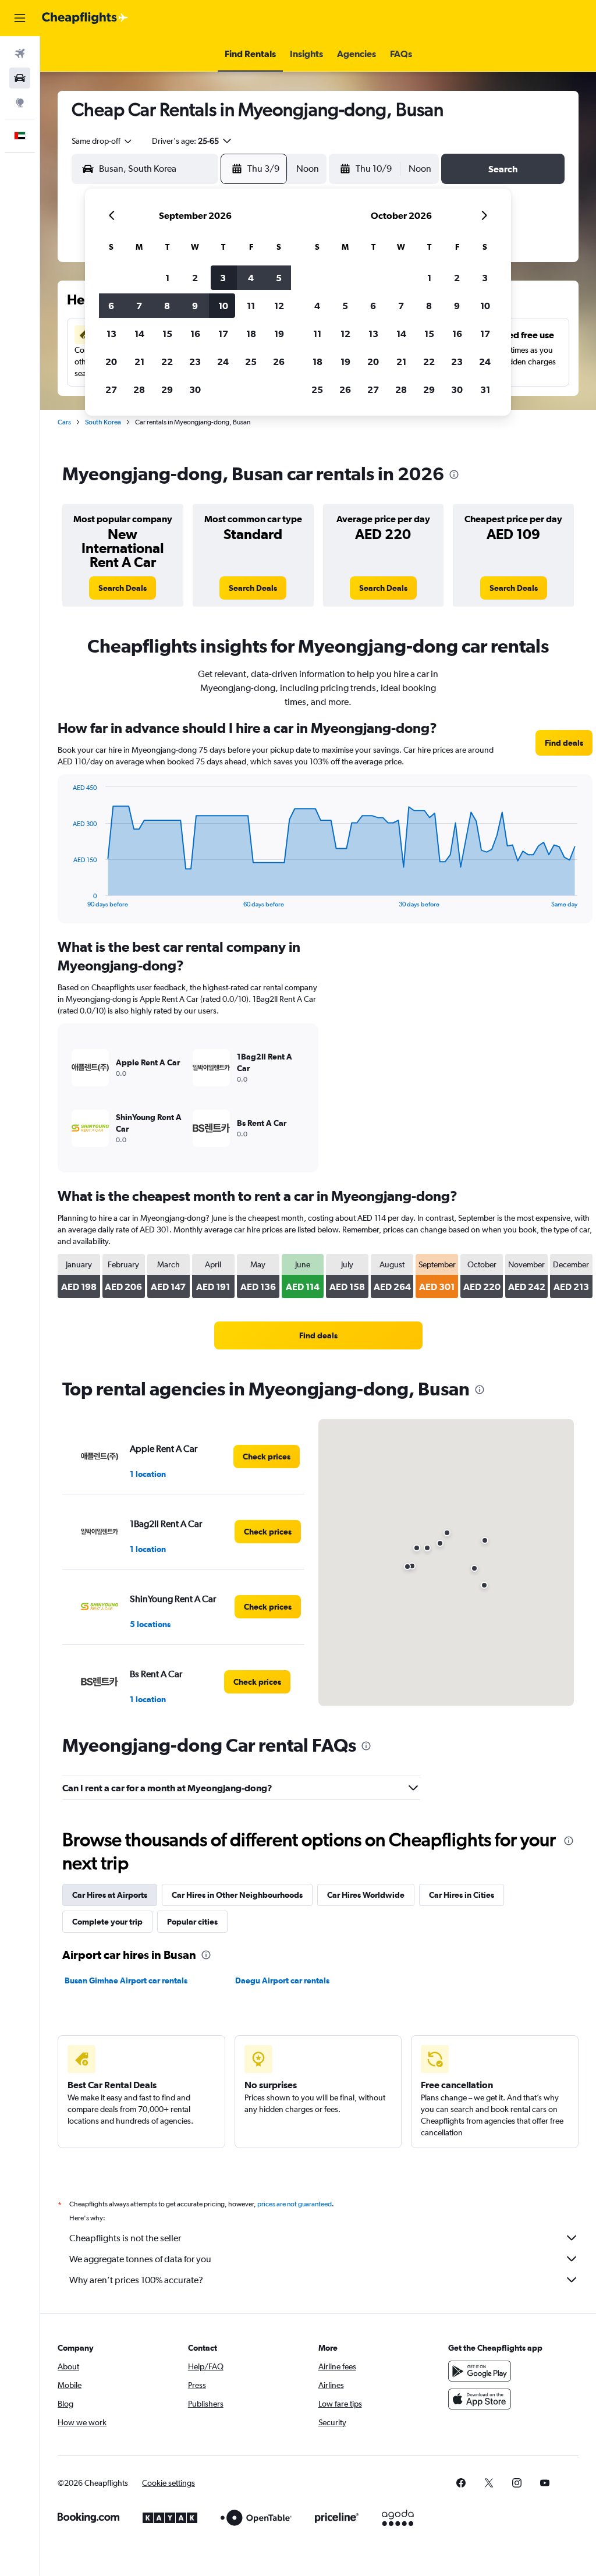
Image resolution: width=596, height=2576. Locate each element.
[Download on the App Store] (480, 2399)
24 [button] (223, 362)
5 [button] (279, 278)
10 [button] (223, 306)
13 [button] (111, 334)
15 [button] (167, 334)
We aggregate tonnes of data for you (140, 2259)
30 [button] (195, 389)
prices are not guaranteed (295, 2204)
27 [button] (111, 389)
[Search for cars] (20, 78)
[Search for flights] (20, 54)
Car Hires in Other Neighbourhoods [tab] (237, 1895)
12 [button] (279, 306)
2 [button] (195, 278)
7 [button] (139, 306)
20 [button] (111, 362)
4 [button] (251, 278)
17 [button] (223, 334)
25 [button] (251, 362)
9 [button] (195, 306)
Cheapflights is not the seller (125, 2238)
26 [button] (279, 362)
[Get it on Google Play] (480, 2371)
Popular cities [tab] (192, 1922)
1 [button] (167, 278)
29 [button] (167, 389)
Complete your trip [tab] (107, 1922)
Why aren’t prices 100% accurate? (136, 2280)
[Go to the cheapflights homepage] (85, 18)
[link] (123, 588)
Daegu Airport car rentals (282, 1980)
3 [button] (223, 278)
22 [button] (167, 362)
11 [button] (251, 306)
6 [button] (111, 306)
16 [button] (195, 334)
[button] (20, 18)
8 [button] (167, 306)
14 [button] (139, 334)
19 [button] (279, 334)
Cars (64, 422)
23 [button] (195, 362)
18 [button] (251, 334)
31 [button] (485, 389)
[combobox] (102, 141)
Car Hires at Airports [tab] (110, 1895)
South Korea (103, 422)
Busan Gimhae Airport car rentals (126, 1980)
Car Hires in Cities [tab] (462, 1895)
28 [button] (139, 389)
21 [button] (139, 362)
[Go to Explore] (20, 102)
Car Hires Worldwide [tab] (366, 1895)
